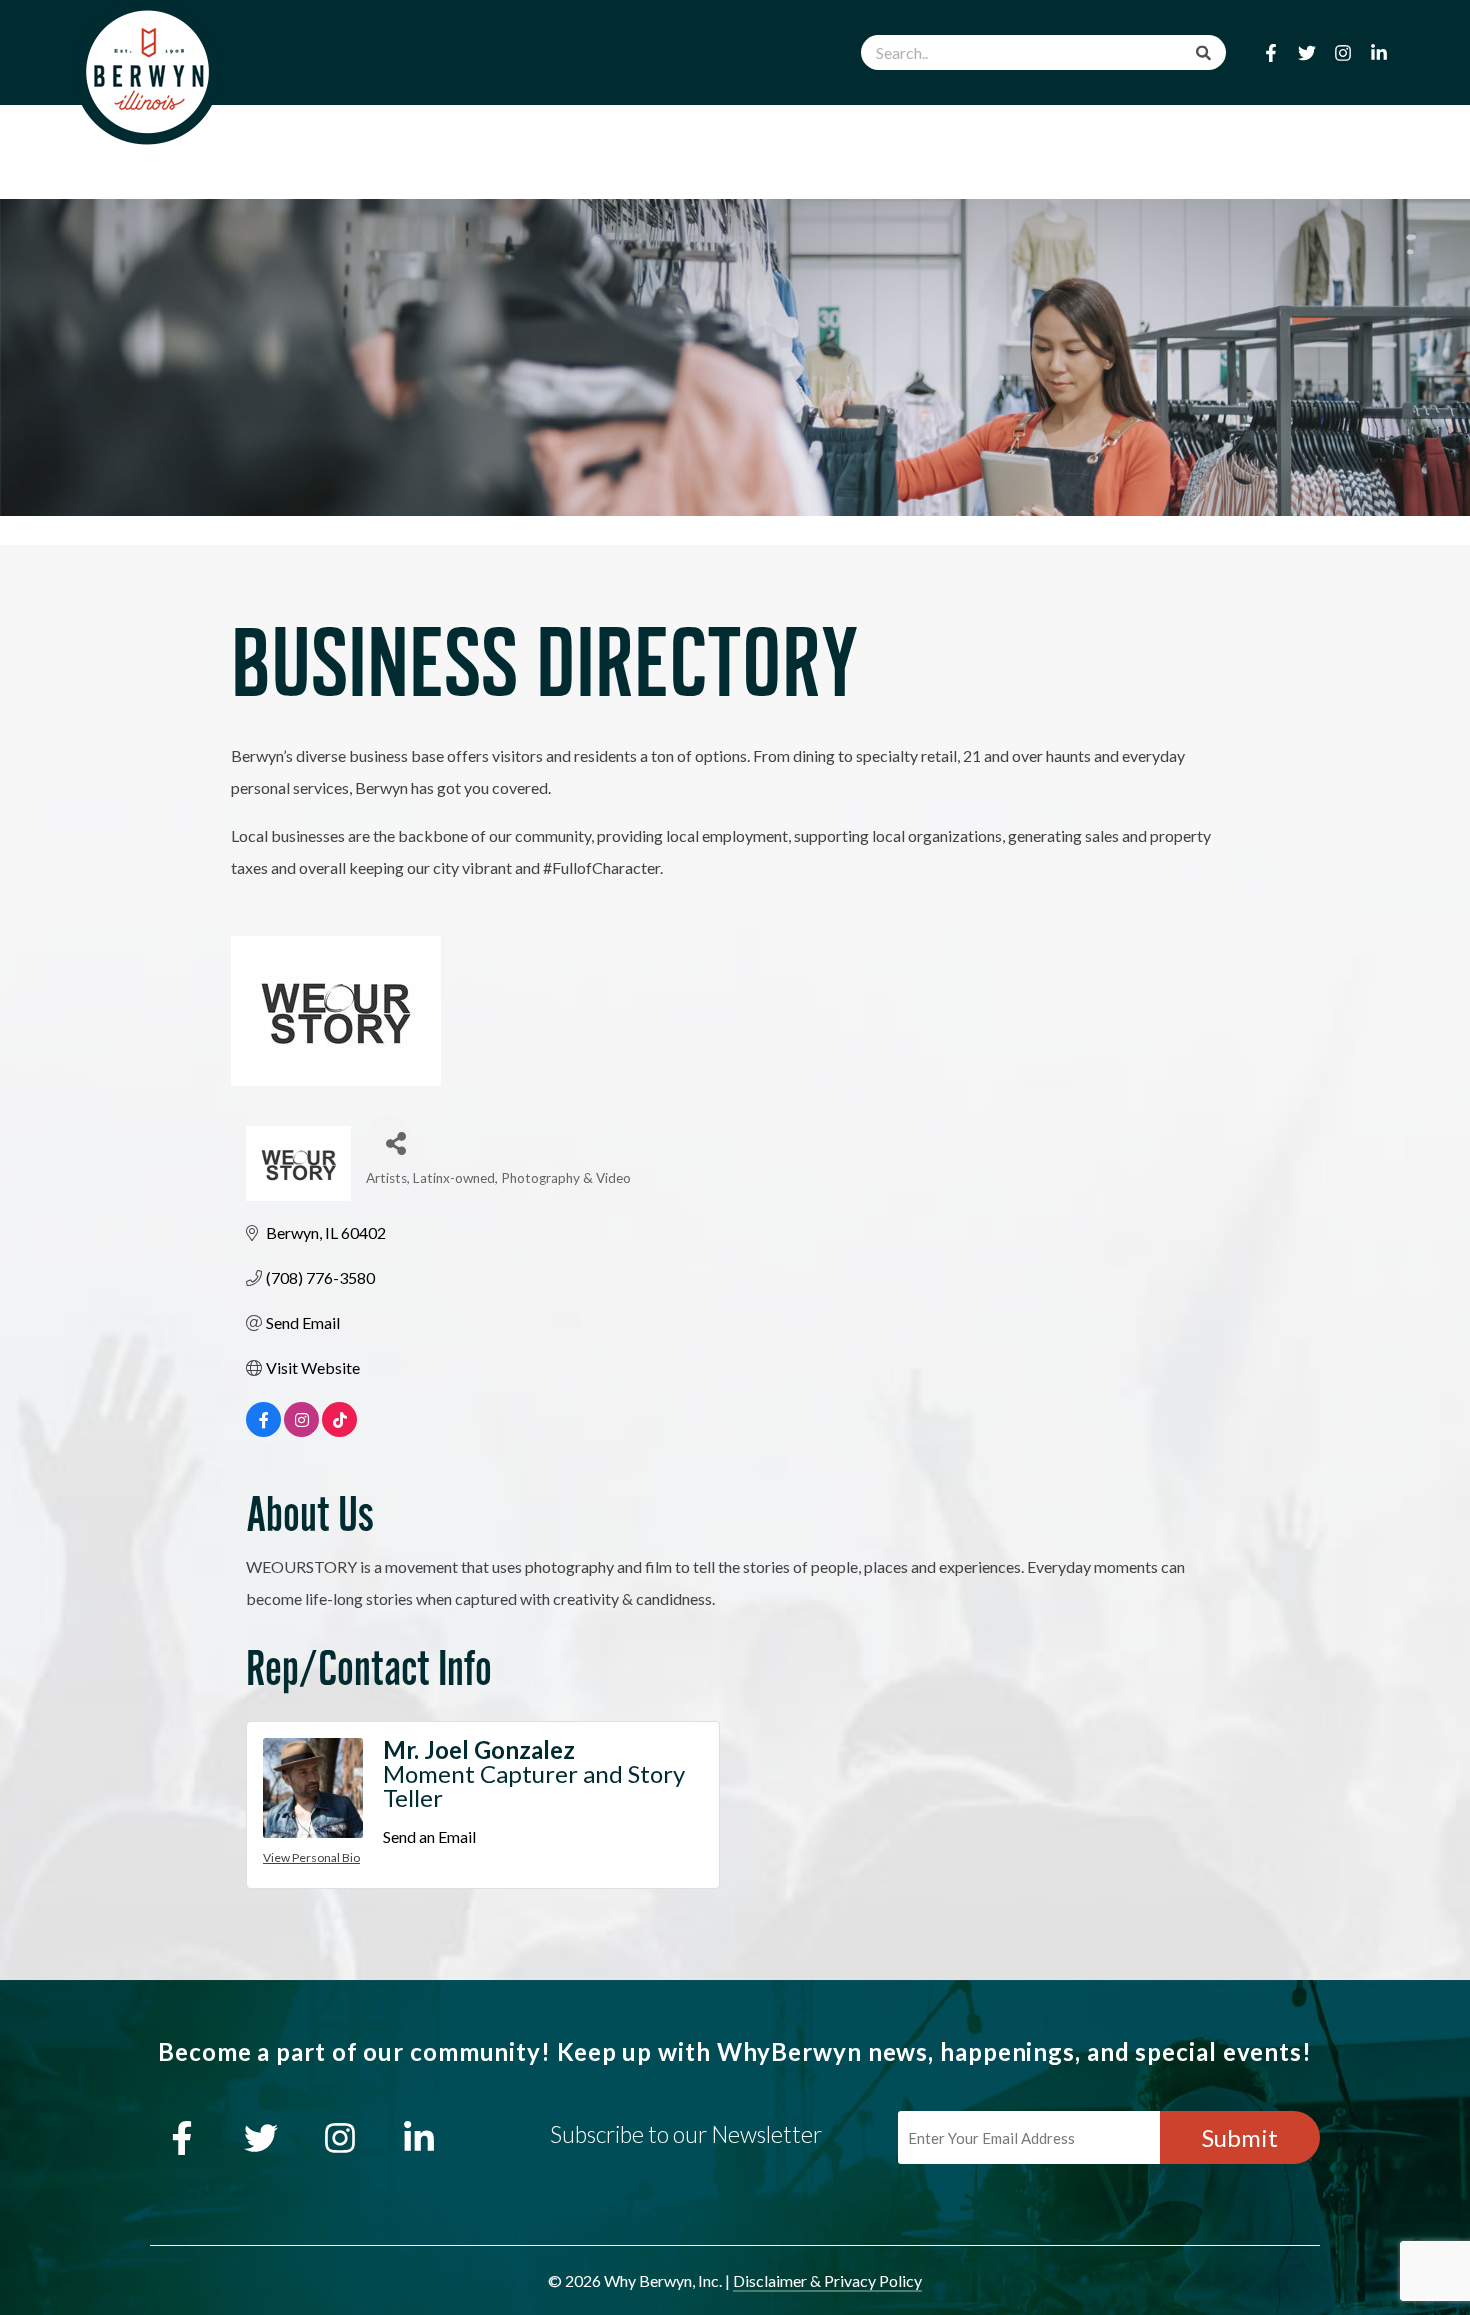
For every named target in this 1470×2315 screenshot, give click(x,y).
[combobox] (1043, 52)
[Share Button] (388, 1138)
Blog (1253, 136)
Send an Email (429, 1836)
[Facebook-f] (1271, 53)
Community (1131, 136)
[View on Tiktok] (339, 1430)
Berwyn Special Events (922, 136)
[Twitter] (1307, 53)
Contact (1357, 136)
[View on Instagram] (301, 1430)
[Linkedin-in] (1379, 53)
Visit (749, 136)
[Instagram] (1343, 53)
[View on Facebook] (263, 1430)
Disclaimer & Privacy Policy (827, 2280)
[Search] (1203, 52)
